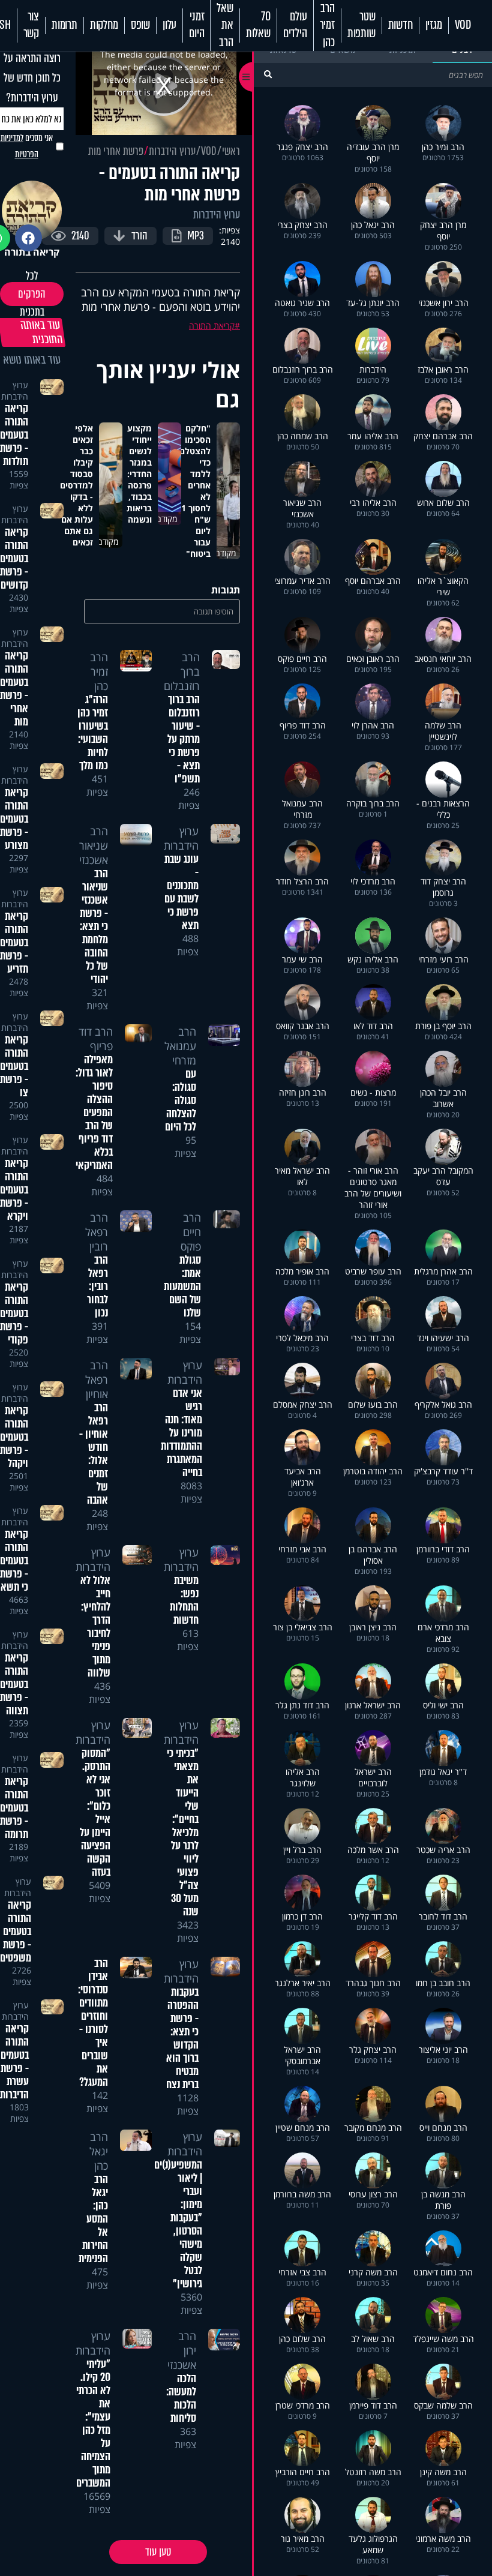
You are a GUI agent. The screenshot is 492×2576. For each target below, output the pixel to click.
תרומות (64, 25)
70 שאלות (258, 25)
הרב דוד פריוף (96, 1039)
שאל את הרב (225, 26)
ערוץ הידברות (172, 151)
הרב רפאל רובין (97, 1232)
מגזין (434, 25)
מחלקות (104, 25)
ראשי (231, 151)
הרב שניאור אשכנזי (94, 845)
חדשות (400, 25)
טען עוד (158, 2552)
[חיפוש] (268, 74)
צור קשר (31, 25)
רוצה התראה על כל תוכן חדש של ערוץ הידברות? (32, 78)
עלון (169, 25)
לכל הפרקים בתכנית (32, 294)
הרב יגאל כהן (99, 2151)
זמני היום (196, 25)
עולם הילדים (295, 25)
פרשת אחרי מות (116, 151)
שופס (140, 25)
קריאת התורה (212, 326)
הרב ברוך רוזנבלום (182, 671)
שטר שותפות (361, 25)
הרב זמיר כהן (327, 26)
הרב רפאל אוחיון (97, 1380)
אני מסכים (27, 146)
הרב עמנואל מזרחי (180, 1046)
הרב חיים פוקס (191, 1232)
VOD (463, 25)
